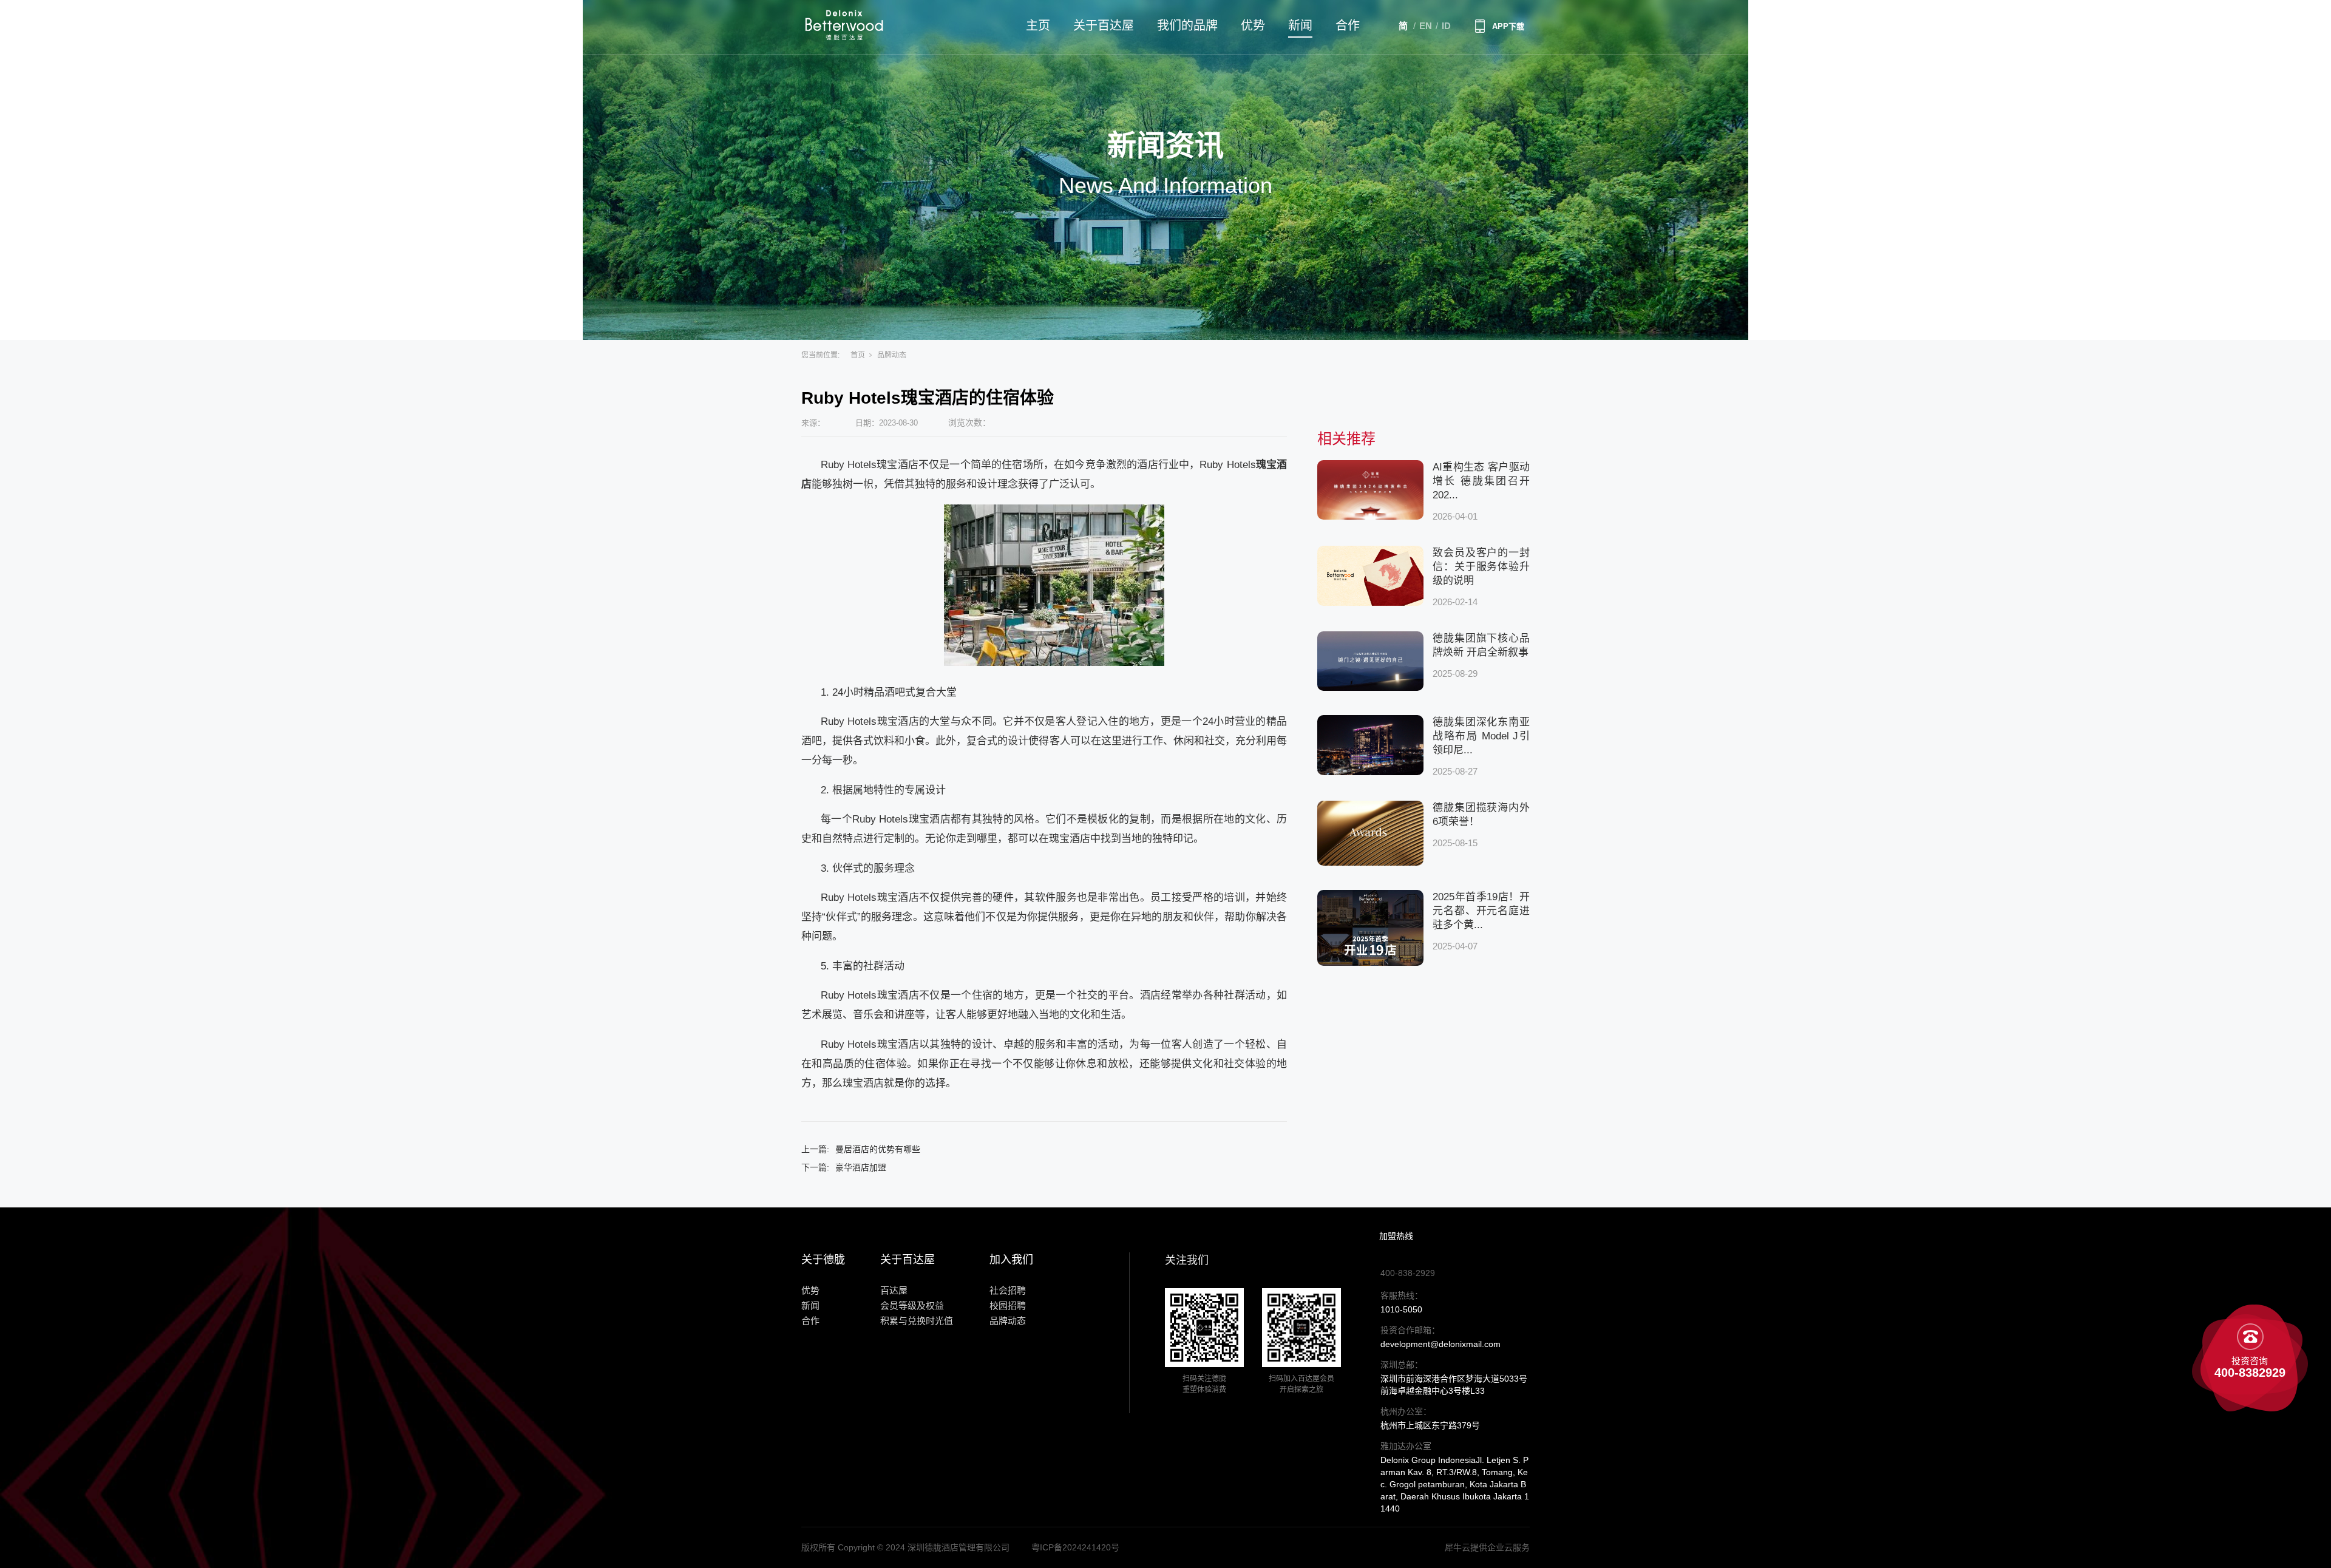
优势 (1253, 25)
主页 (1038, 25)
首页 (858, 355)
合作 (1348, 25)
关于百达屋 (1104, 25)
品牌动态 (892, 355)
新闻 (1300, 25)
